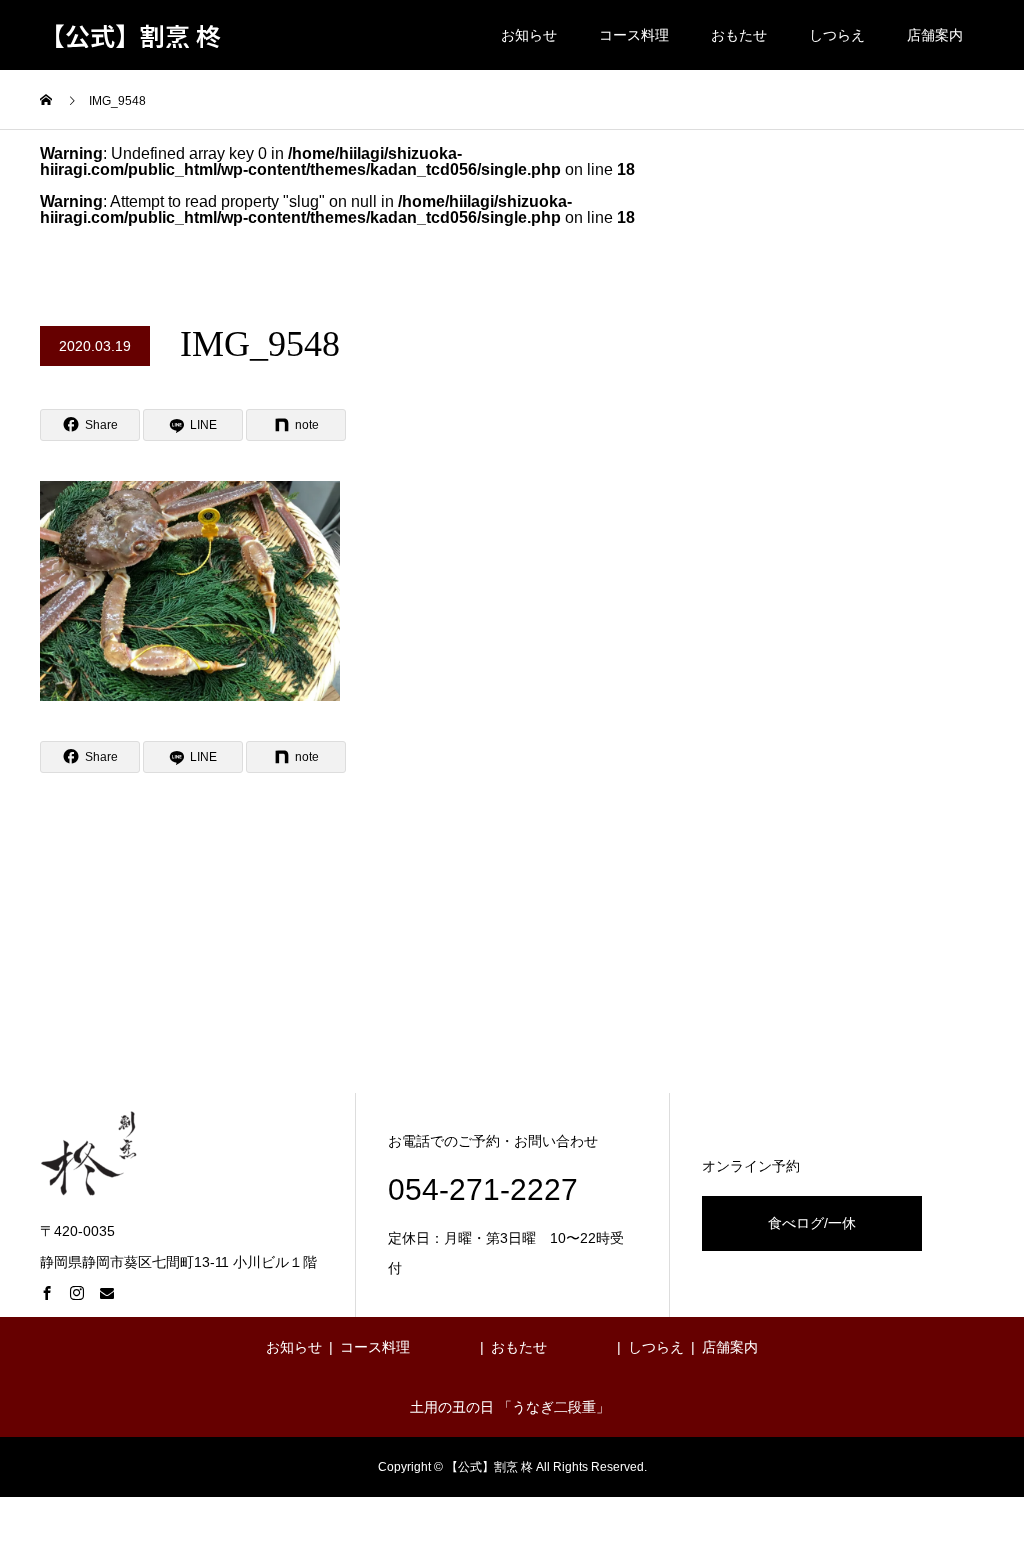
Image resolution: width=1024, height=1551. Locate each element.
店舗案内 (935, 35)
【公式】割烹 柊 (130, 35)
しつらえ (837, 35)
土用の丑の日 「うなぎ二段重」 (510, 1407)
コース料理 (634, 35)
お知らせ (529, 35)
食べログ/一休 (812, 1223)
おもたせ (739, 35)
